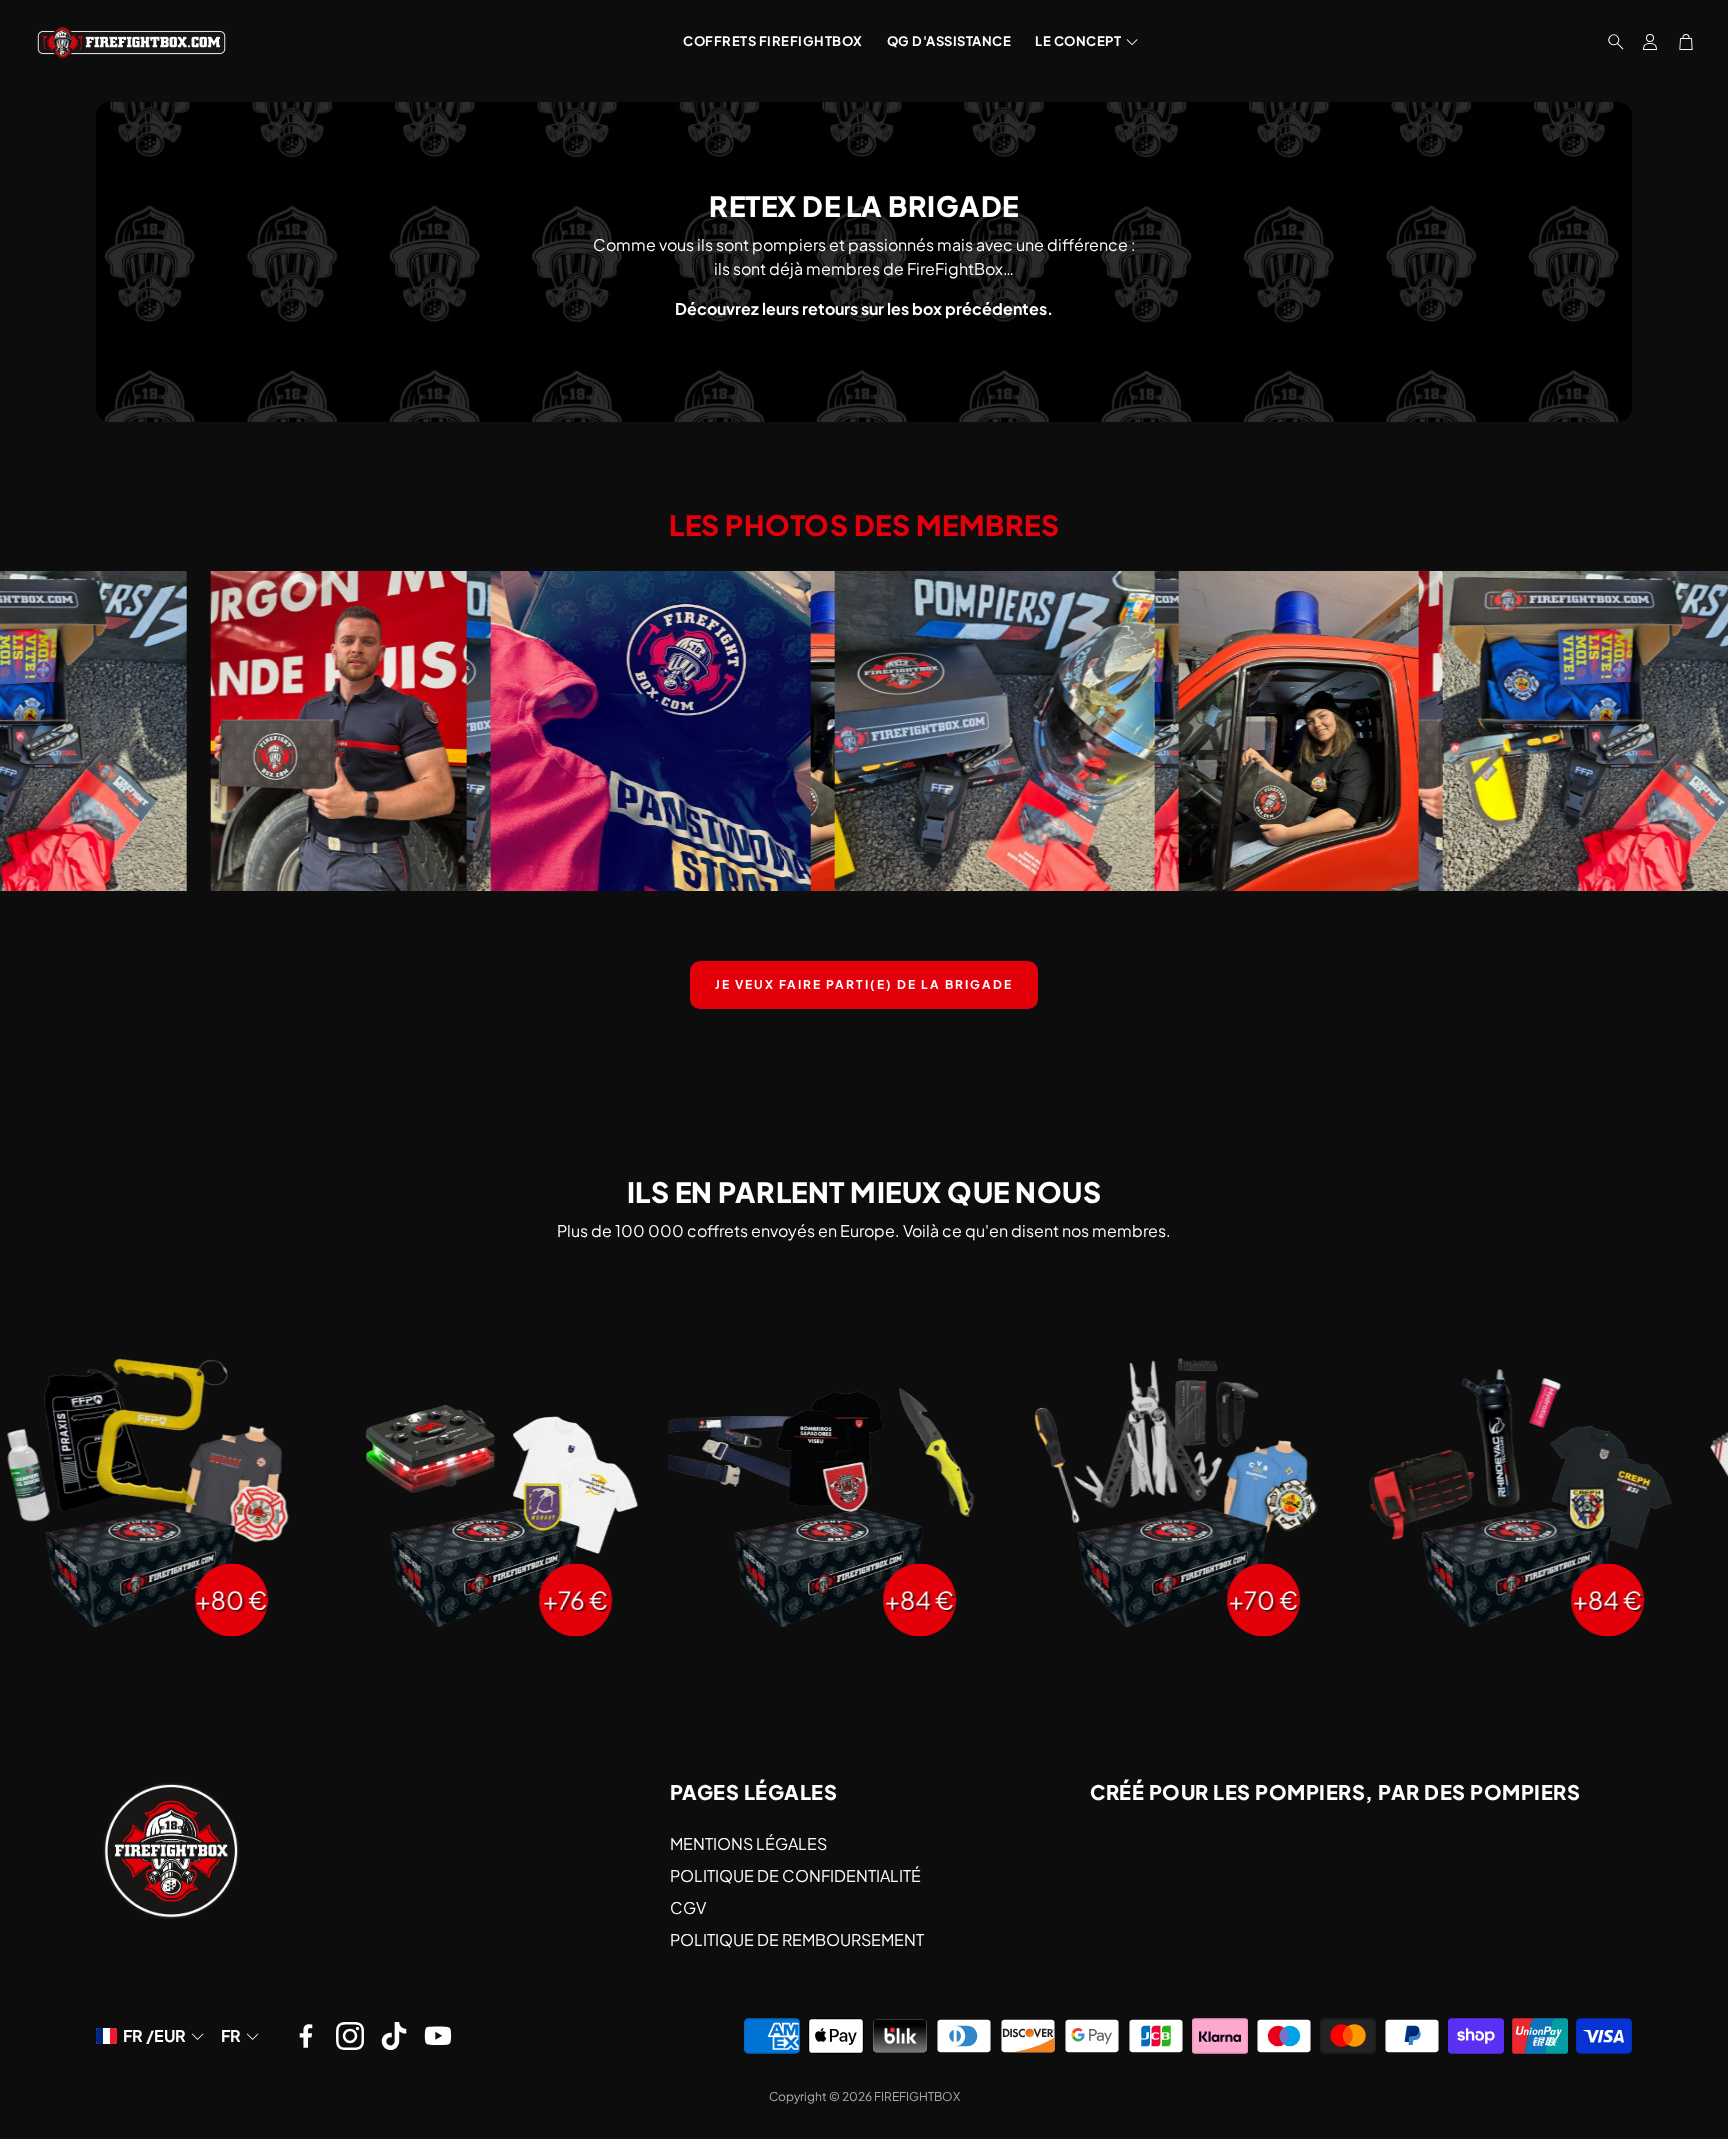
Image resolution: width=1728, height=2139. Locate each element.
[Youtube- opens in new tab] (438, 2036)
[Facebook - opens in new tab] (306, 2036)
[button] (1610, 42)
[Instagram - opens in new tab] (350, 2036)
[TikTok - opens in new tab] (394, 2036)
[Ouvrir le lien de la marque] (229, 731)
